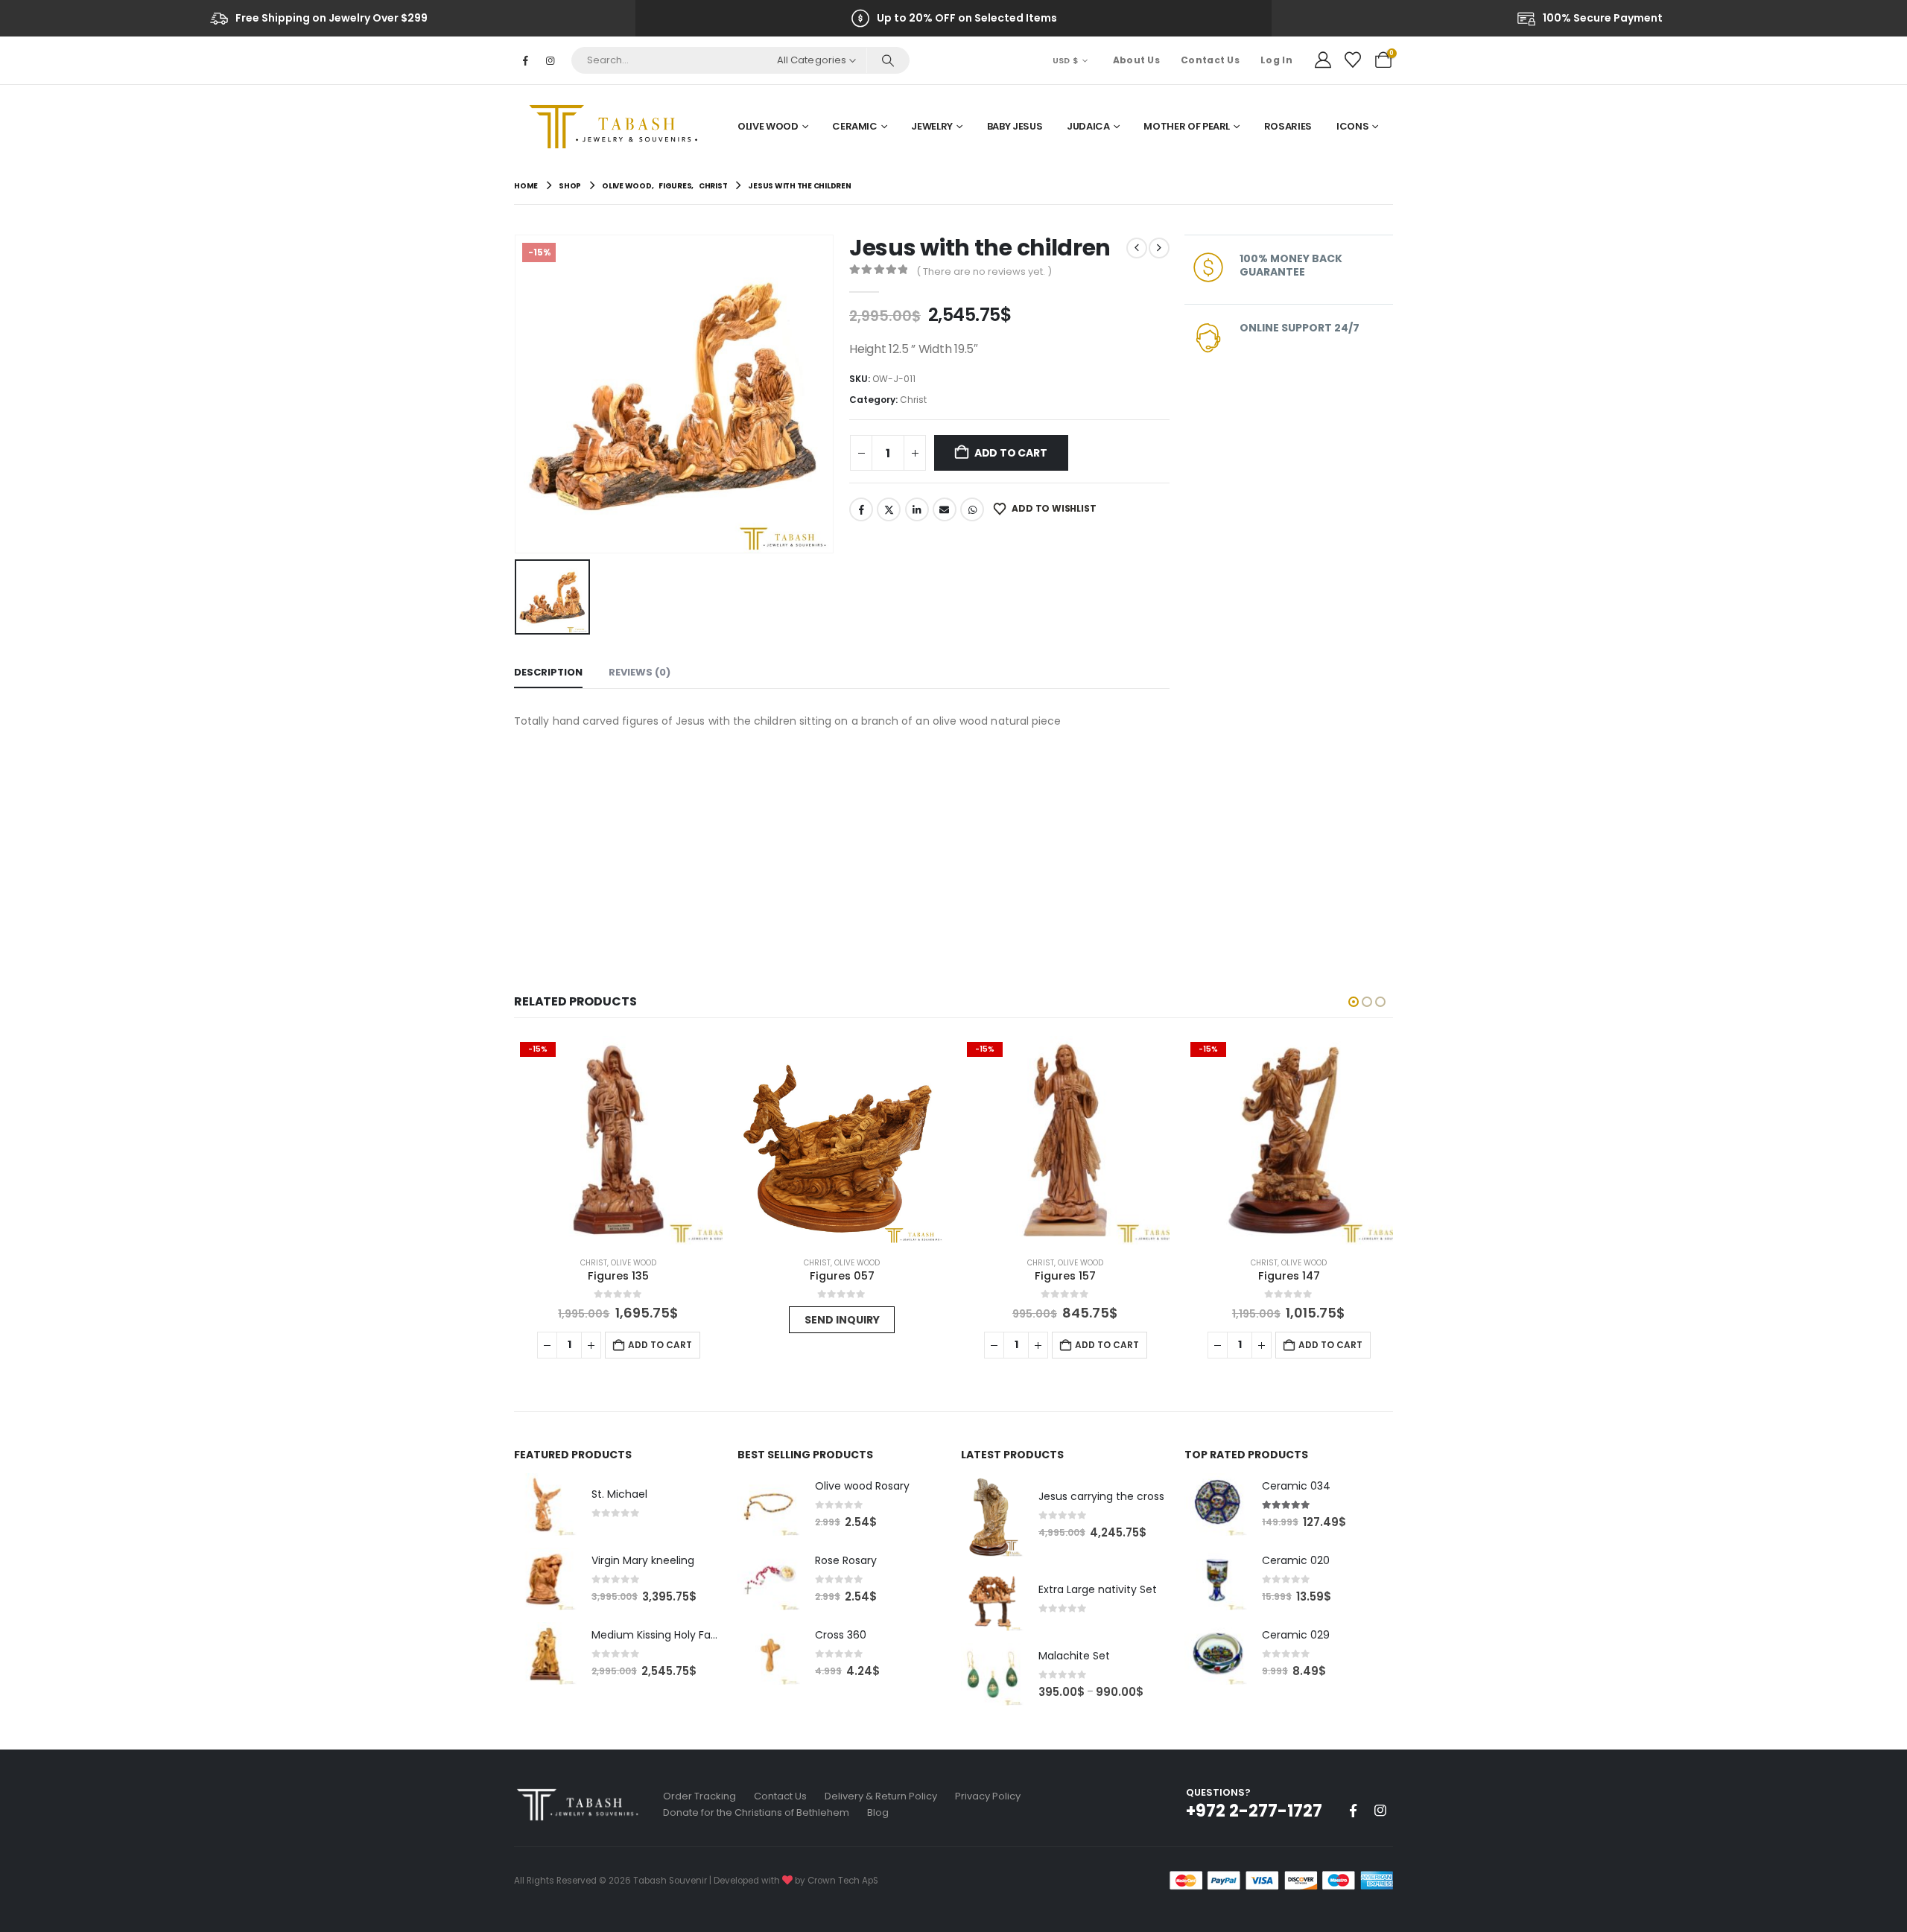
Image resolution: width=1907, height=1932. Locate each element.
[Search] (888, 60)
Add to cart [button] (660, 1345)
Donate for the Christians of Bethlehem (756, 1812)
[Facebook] (525, 60)
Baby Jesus (1015, 126)
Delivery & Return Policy (881, 1796)
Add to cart (1011, 453)
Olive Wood (768, 126)
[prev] (1137, 248)
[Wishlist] (1353, 60)
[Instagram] (550, 60)
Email (945, 509)
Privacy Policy (988, 1796)
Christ (913, 400)
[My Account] (1323, 60)
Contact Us (1210, 60)
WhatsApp (972, 509)
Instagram (1380, 1811)
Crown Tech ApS (843, 1881)
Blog (878, 1812)
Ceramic (855, 126)
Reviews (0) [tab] (640, 672)
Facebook (861, 509)
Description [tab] (548, 672)
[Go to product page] (842, 1140)
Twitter (889, 509)
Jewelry (932, 126)
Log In (1276, 60)
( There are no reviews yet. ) (984, 271)
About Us (1136, 60)
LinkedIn (917, 509)
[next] (1159, 248)
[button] (1354, 1002)
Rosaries (1288, 126)
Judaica (1088, 126)
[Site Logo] (618, 127)
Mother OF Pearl (1187, 126)
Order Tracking (699, 1796)
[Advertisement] (842, 842)
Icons (1352, 126)
